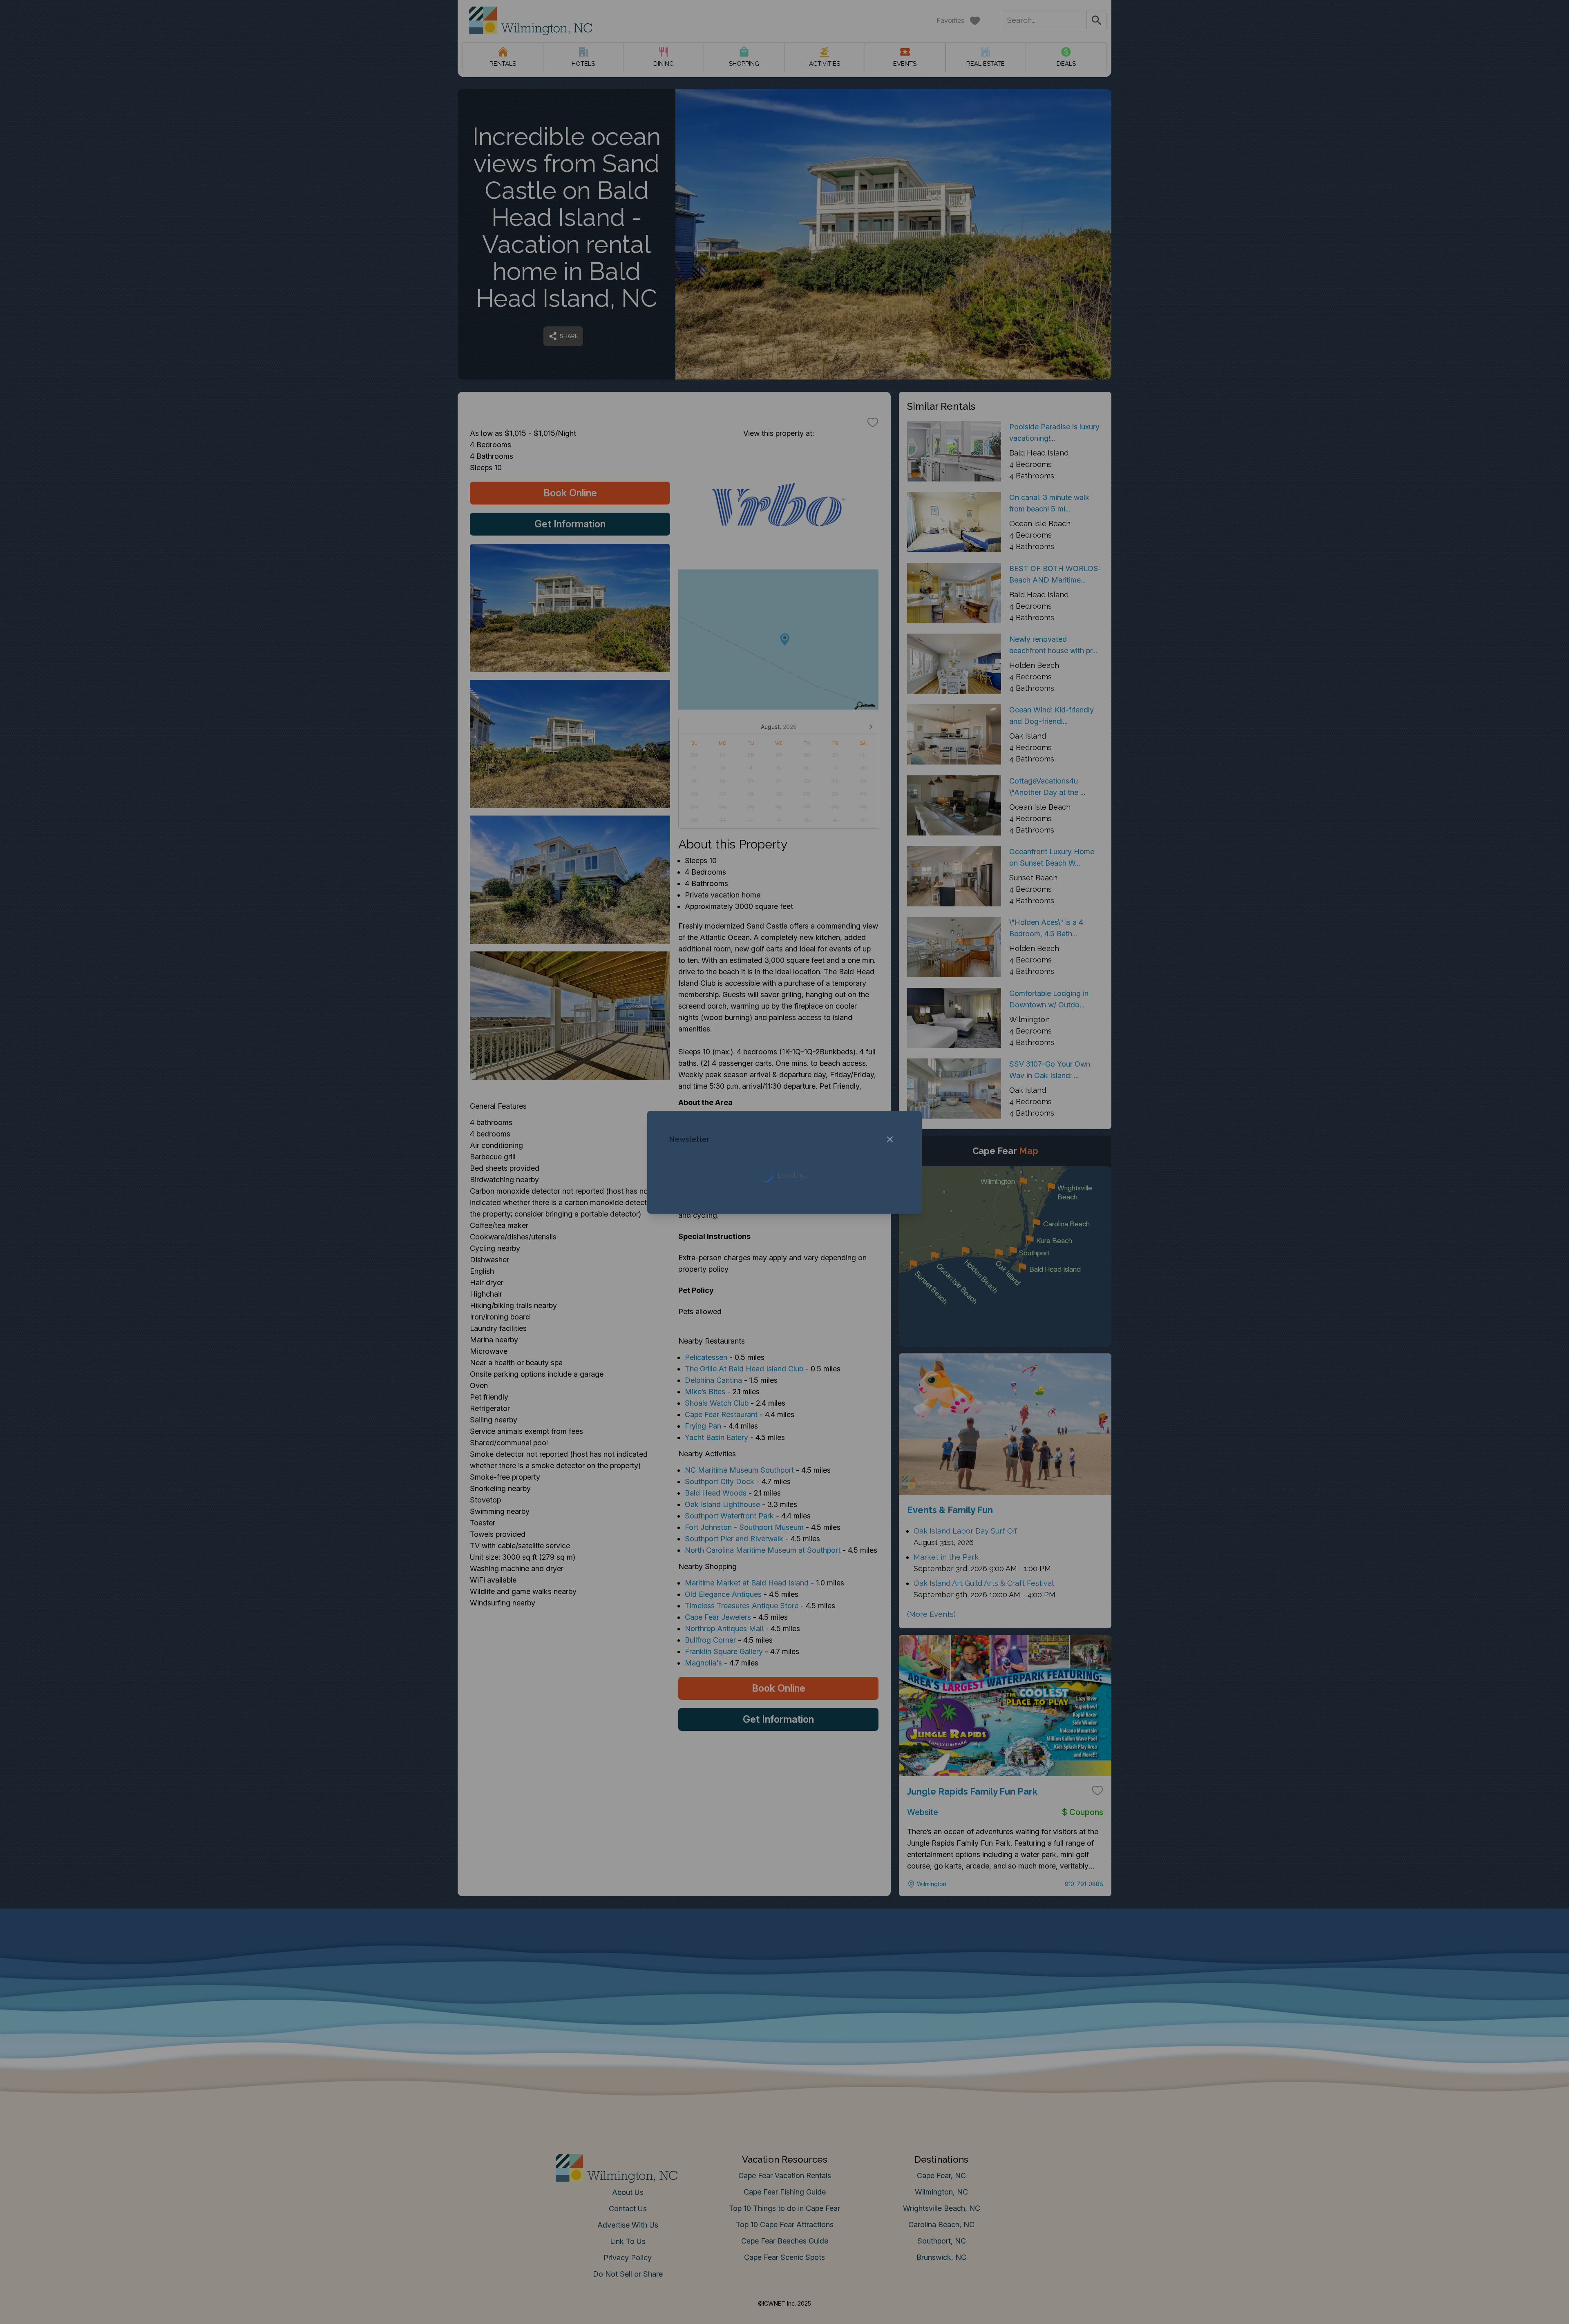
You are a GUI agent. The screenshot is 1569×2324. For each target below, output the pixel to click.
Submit (785, 1289)
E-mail (704, 1244)
